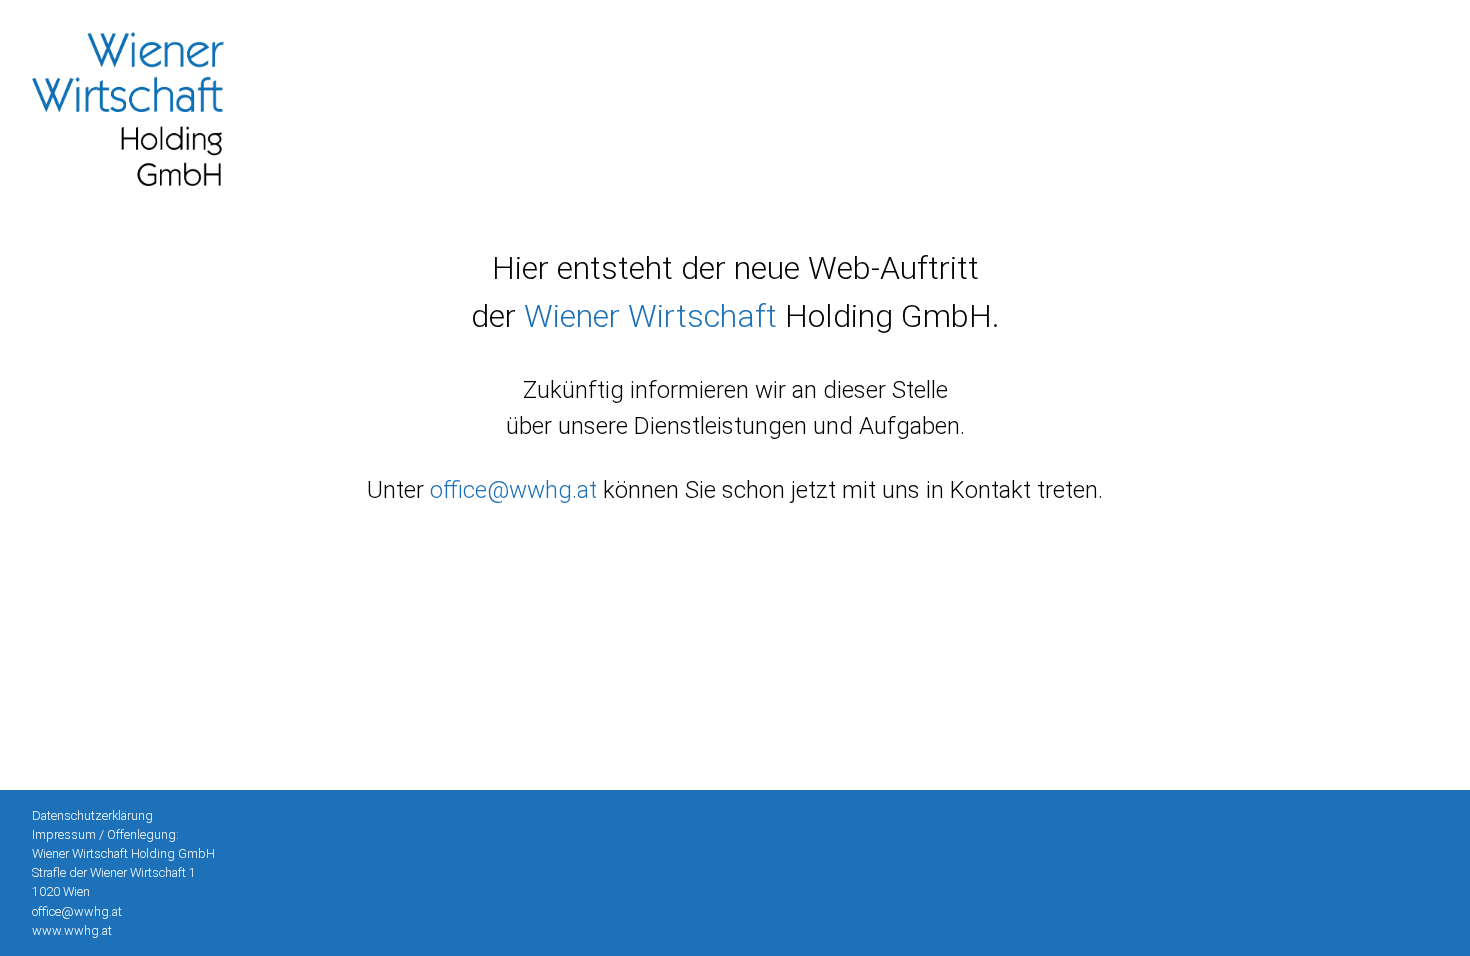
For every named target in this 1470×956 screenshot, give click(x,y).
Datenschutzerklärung (92, 815)
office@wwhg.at (77, 911)
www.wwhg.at (72, 930)
